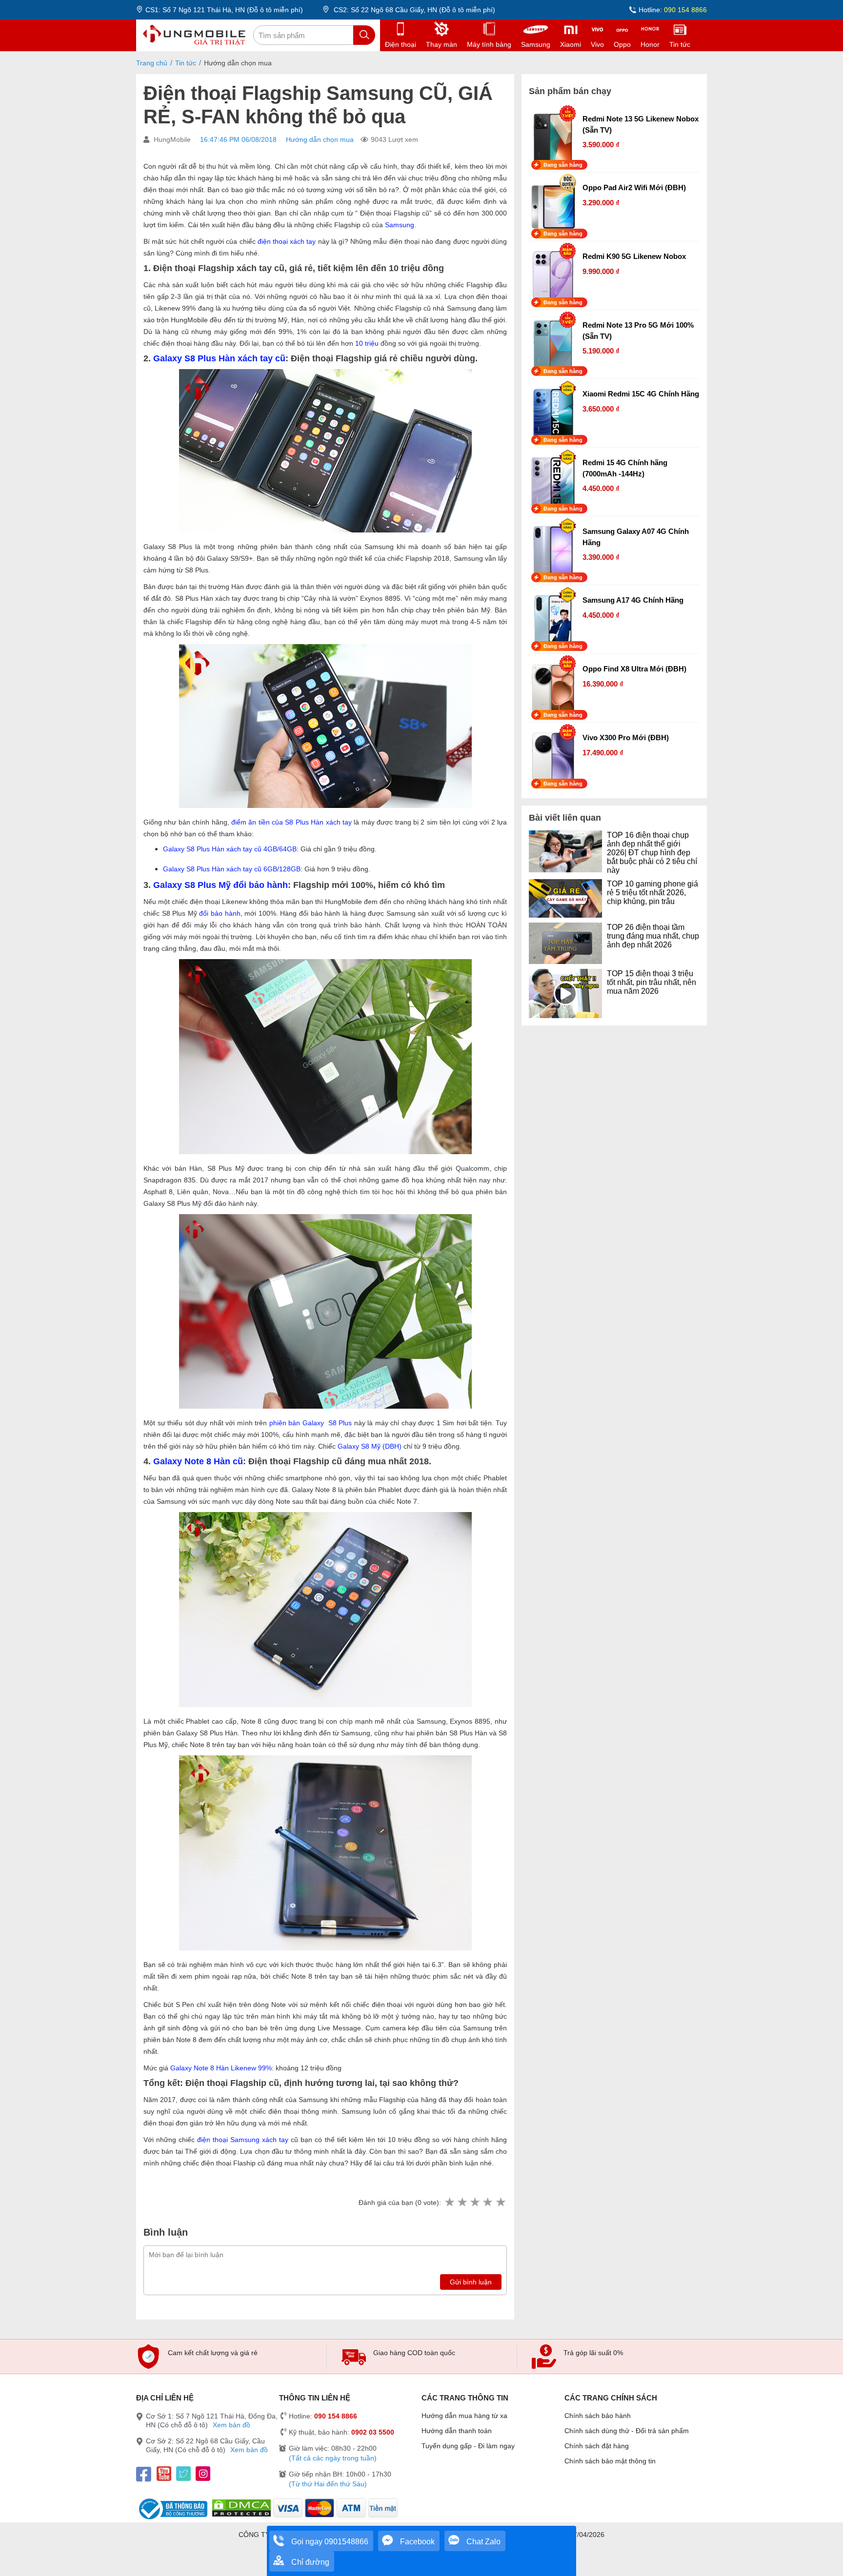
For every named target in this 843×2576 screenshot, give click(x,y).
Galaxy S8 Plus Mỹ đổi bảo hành (221, 885)
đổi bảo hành (220, 913)
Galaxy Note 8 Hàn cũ (198, 1461)
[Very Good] (487, 2202)
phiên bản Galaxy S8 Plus (311, 1423)
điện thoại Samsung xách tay (243, 2140)
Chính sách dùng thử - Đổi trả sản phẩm (627, 2431)
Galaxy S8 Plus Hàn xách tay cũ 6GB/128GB (232, 869)
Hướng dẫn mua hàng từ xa (464, 2416)
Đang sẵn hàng (563, 165)
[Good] (475, 2202)
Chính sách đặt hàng (597, 2446)
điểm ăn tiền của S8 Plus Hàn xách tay (291, 822)
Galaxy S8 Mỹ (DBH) (370, 1446)
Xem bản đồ (231, 2425)
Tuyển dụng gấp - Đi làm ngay (468, 2446)
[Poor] (462, 2202)
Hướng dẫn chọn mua (320, 139)
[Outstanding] (501, 2202)
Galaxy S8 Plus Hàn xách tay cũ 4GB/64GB (230, 849)
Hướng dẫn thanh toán (457, 2431)
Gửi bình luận (471, 2282)
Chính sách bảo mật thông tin (610, 2461)
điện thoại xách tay (287, 241)
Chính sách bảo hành (598, 2416)
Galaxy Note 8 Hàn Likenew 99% (221, 2068)
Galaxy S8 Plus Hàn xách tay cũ (219, 358)
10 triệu (367, 343)
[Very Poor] (449, 2202)
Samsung (400, 225)
